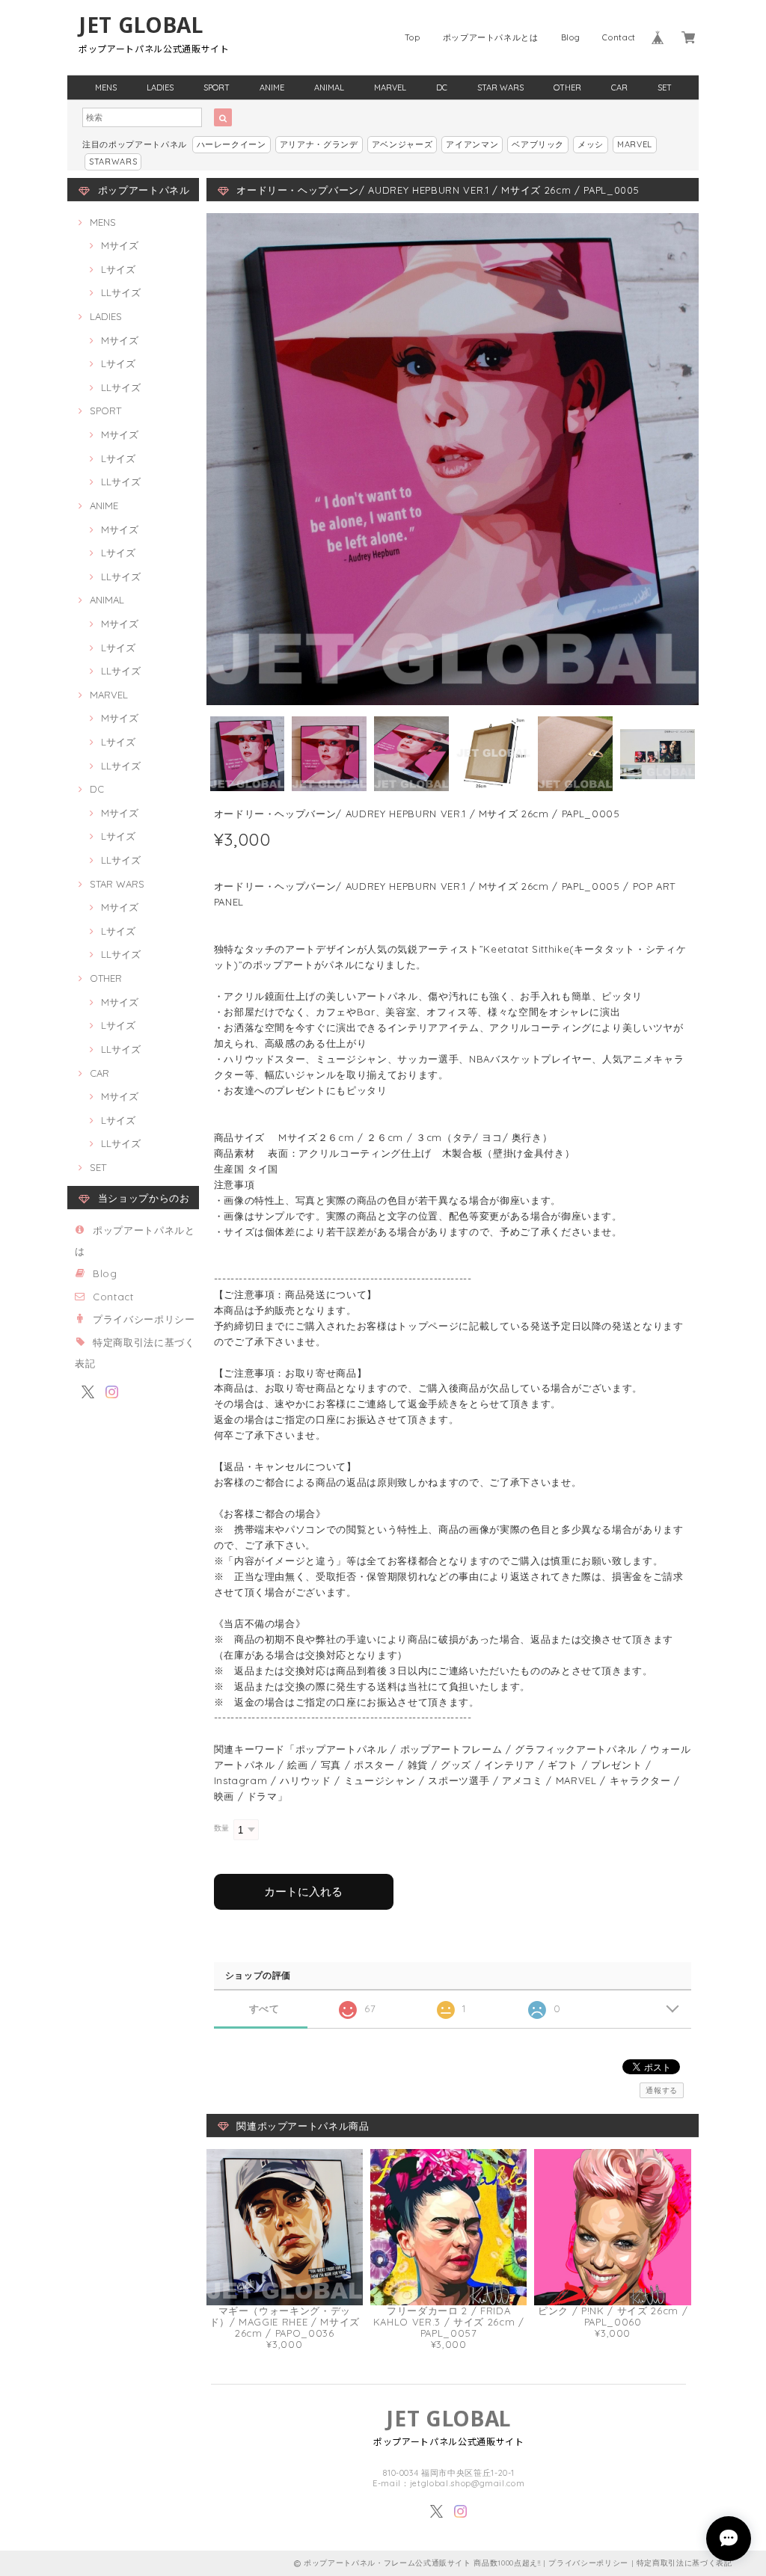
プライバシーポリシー (144, 1319)
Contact (619, 37)
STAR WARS (500, 87)
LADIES (160, 87)
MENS (106, 87)
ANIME (272, 87)
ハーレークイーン (232, 144)
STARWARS (113, 162)
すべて (264, 2009)
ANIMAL (329, 87)
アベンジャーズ (402, 144)
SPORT (217, 87)
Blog (571, 37)
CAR (619, 87)
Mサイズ (120, 245)
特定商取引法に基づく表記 (684, 2563)
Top (413, 37)
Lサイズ (118, 269)
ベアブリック (538, 144)
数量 (222, 1828)
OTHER (567, 87)
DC (442, 87)
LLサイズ (121, 292)
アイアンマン (472, 144)
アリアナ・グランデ (319, 144)
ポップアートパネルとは (491, 37)
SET (665, 87)
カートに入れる (303, 1891)
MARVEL (390, 87)
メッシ (591, 144)
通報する (662, 2090)
